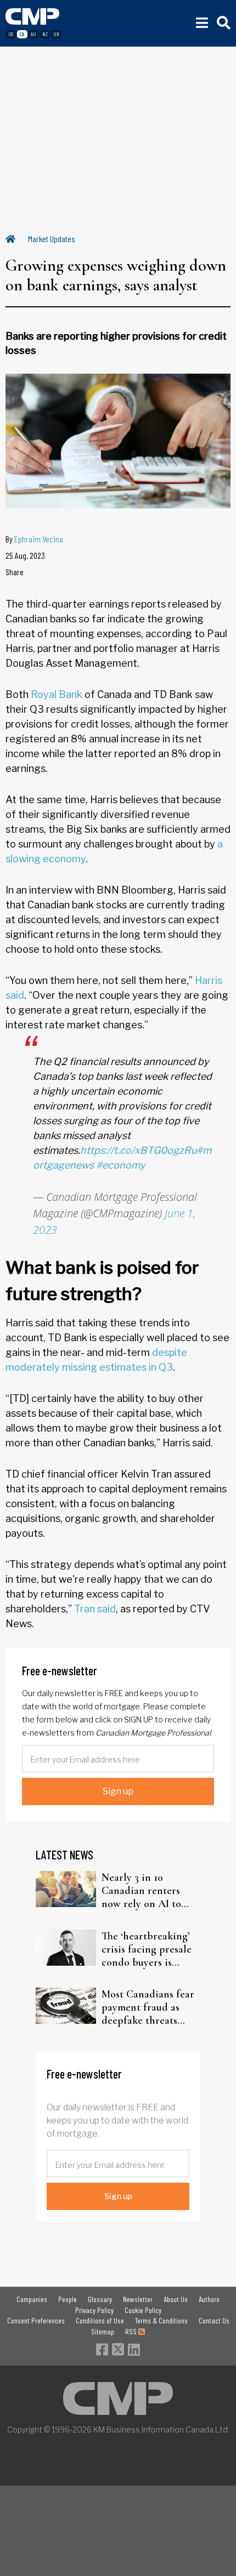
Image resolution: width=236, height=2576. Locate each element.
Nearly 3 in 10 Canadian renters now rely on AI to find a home (141, 1891)
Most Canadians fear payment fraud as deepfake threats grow (148, 2007)
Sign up (118, 1791)
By (34, 539)
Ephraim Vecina (39, 539)
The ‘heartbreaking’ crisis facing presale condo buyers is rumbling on (147, 1949)
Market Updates (52, 239)
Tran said (95, 1609)
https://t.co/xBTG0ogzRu (138, 1150)
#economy (121, 1165)
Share (15, 572)
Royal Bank (57, 694)
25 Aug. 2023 (25, 555)
